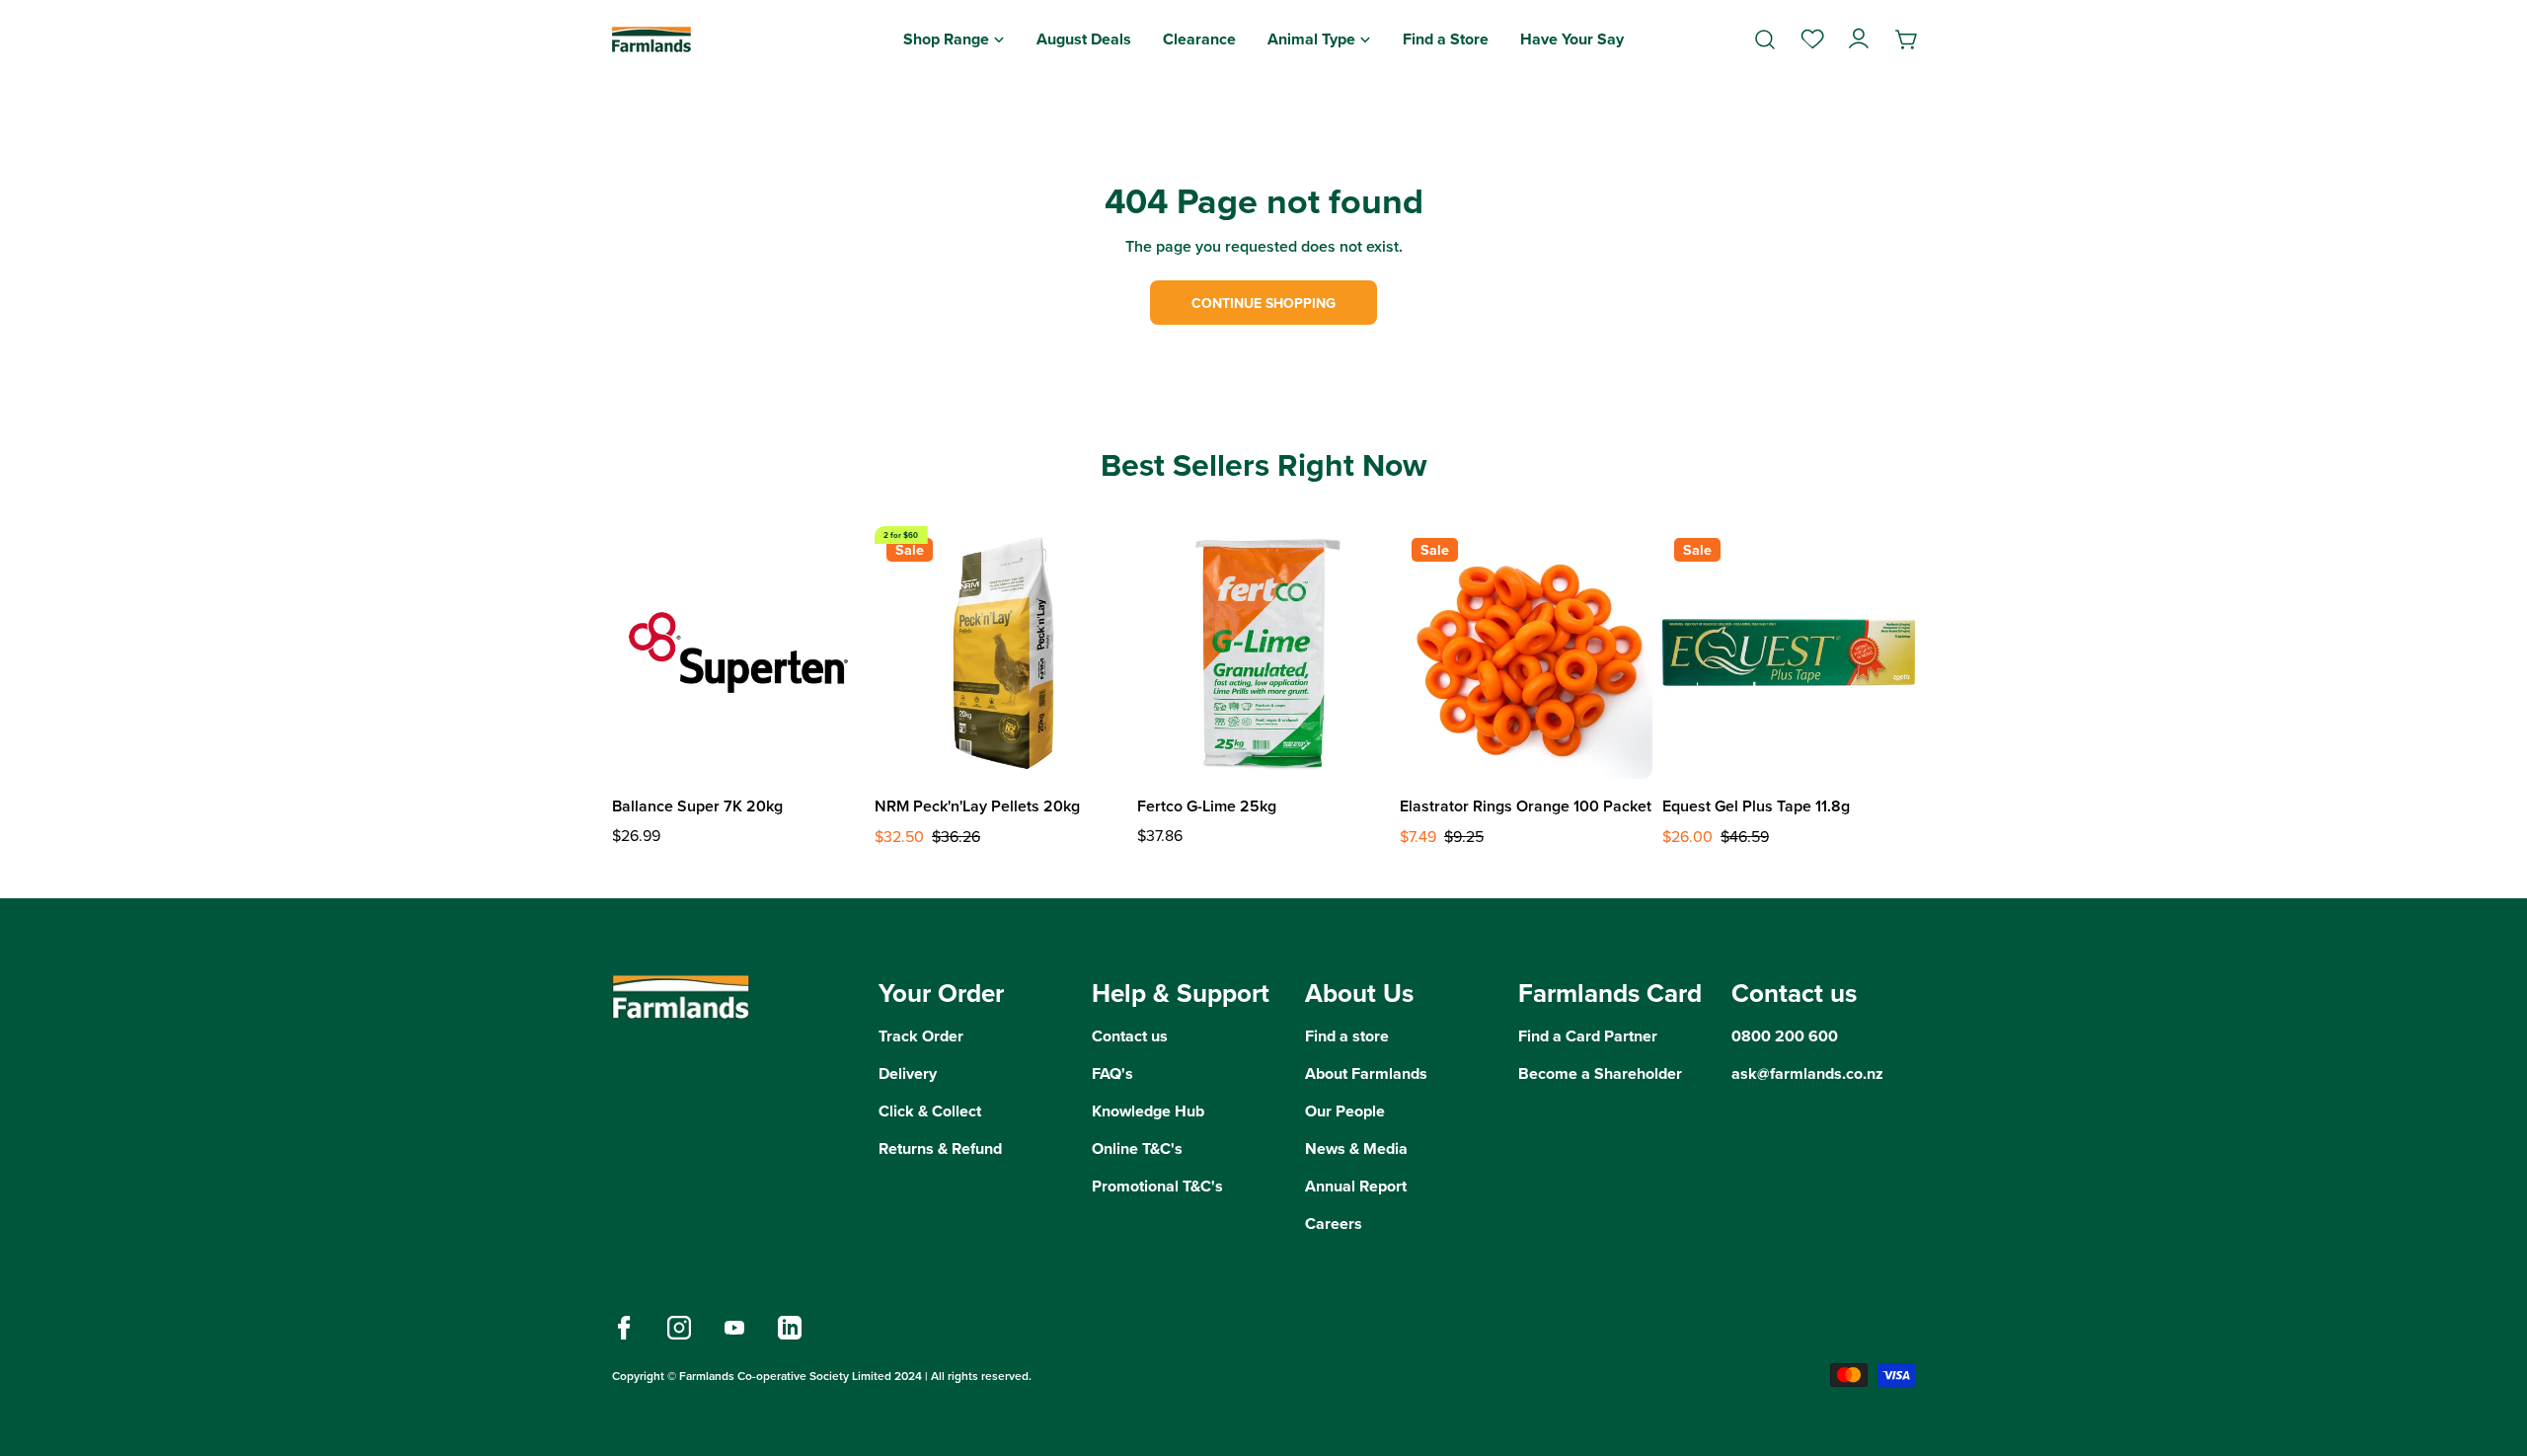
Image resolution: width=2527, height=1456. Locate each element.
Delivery (908, 1073)
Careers (1334, 1224)
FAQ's (1112, 1073)
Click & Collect (930, 1111)
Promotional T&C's (1157, 1186)
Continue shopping (1263, 303)
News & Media (1356, 1149)
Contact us (1130, 1036)
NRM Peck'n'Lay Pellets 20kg (977, 806)
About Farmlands (1366, 1073)
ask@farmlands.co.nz (1807, 1073)
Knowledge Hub (1148, 1111)
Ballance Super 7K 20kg (697, 806)
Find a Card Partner (1588, 1036)
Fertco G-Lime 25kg (1207, 806)
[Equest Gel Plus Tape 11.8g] (1789, 652)
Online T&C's (1137, 1149)
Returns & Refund (940, 1149)
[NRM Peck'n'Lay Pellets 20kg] (1001, 652)
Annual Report (1356, 1186)
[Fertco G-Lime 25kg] (1263, 652)
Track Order (921, 1036)
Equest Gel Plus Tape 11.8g (1756, 806)
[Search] (1765, 39)
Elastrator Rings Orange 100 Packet (1526, 806)
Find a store (1347, 1036)
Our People (1345, 1111)
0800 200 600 (1785, 1036)
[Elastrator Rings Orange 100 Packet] (1526, 652)
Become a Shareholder (1600, 1073)
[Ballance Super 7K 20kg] (738, 652)
